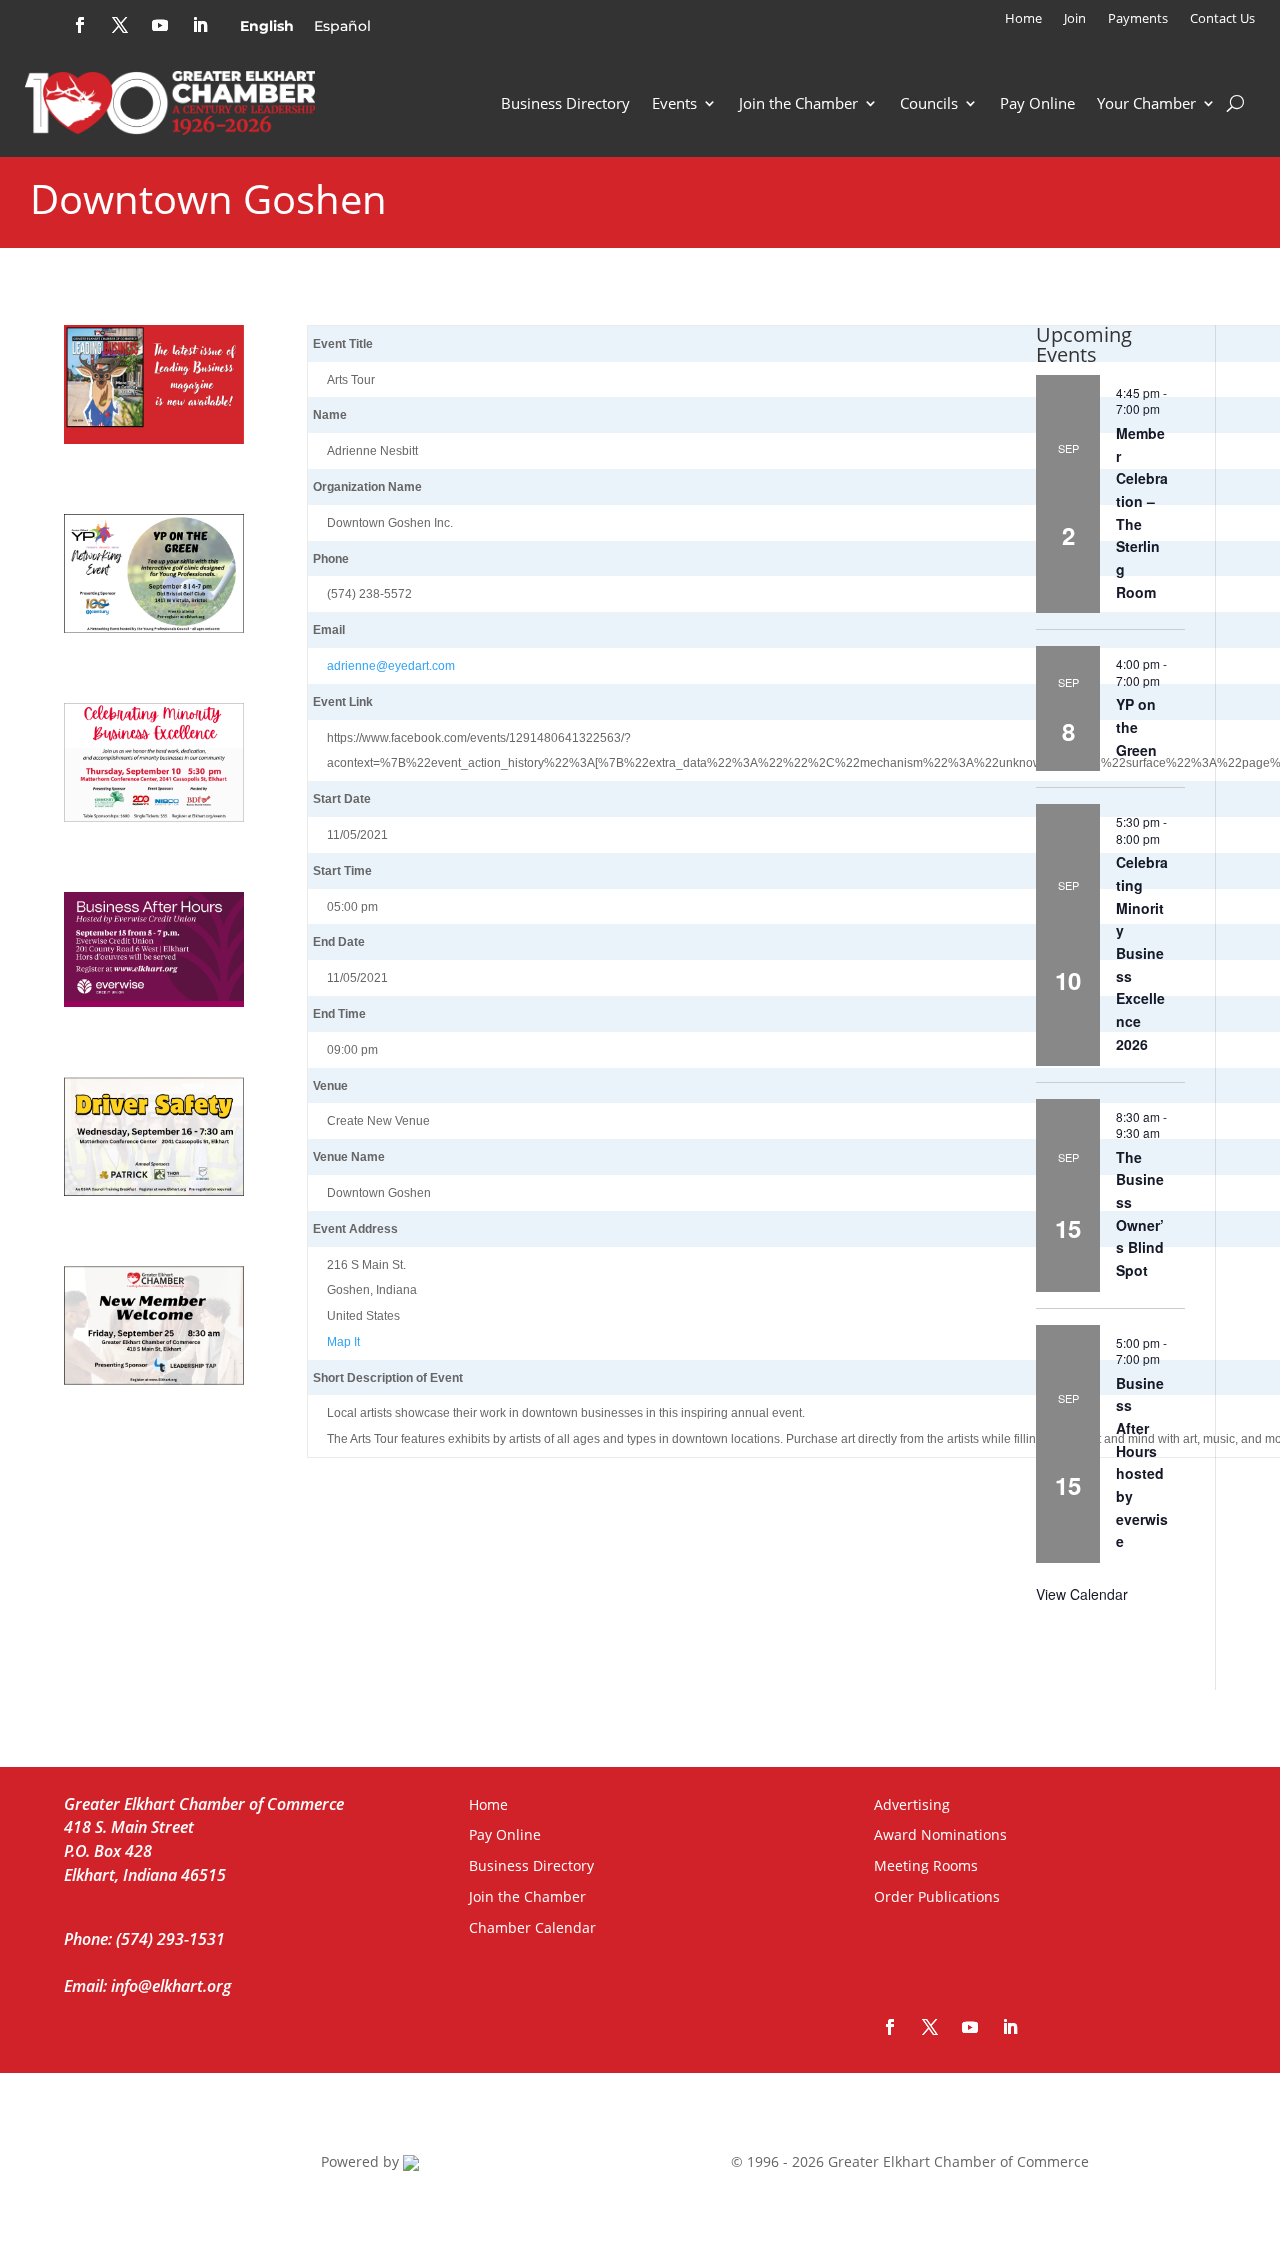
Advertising (912, 1804)
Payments (1138, 19)
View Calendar (1082, 1594)
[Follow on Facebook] (80, 25)
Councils (929, 103)
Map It (343, 1342)
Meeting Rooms (926, 1865)
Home (1023, 19)
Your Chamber (1146, 103)
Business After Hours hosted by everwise (1142, 1462)
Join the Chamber (798, 103)
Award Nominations (940, 1834)
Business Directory (565, 103)
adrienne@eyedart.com (391, 666)
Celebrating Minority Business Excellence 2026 (1142, 952)
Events (674, 103)
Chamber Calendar (532, 1927)
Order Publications (937, 1896)
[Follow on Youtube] (160, 25)
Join (1075, 19)
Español (342, 26)
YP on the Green (1136, 726)
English (267, 26)
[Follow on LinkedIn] (200, 25)
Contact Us (1222, 19)
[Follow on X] (120, 25)
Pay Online (1037, 103)
